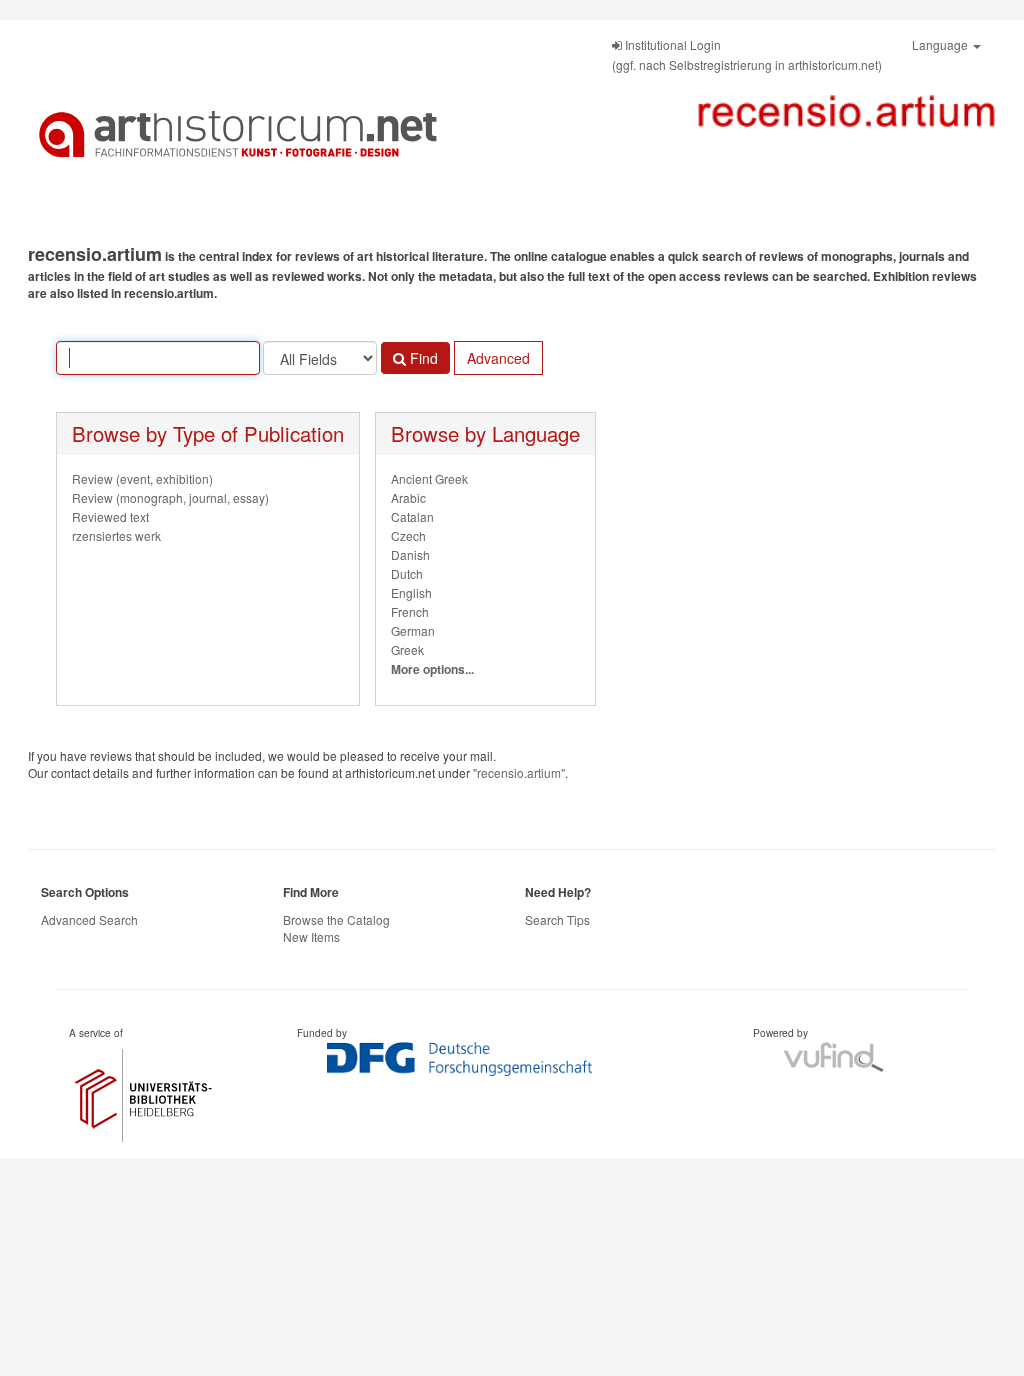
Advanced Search (89, 919)
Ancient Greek (429, 478)
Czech (408, 535)
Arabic (408, 497)
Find (422, 358)
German (413, 630)
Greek (407, 649)
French (410, 611)
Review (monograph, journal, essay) (170, 497)
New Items (311, 936)
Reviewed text (110, 516)
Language (941, 44)
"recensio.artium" (519, 772)
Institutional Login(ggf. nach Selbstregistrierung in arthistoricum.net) (747, 54)
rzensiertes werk (116, 535)
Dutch (407, 573)
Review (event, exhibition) (142, 478)
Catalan (412, 516)
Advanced (498, 358)
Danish (410, 554)
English (411, 592)
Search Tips (557, 919)
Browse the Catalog (336, 919)
